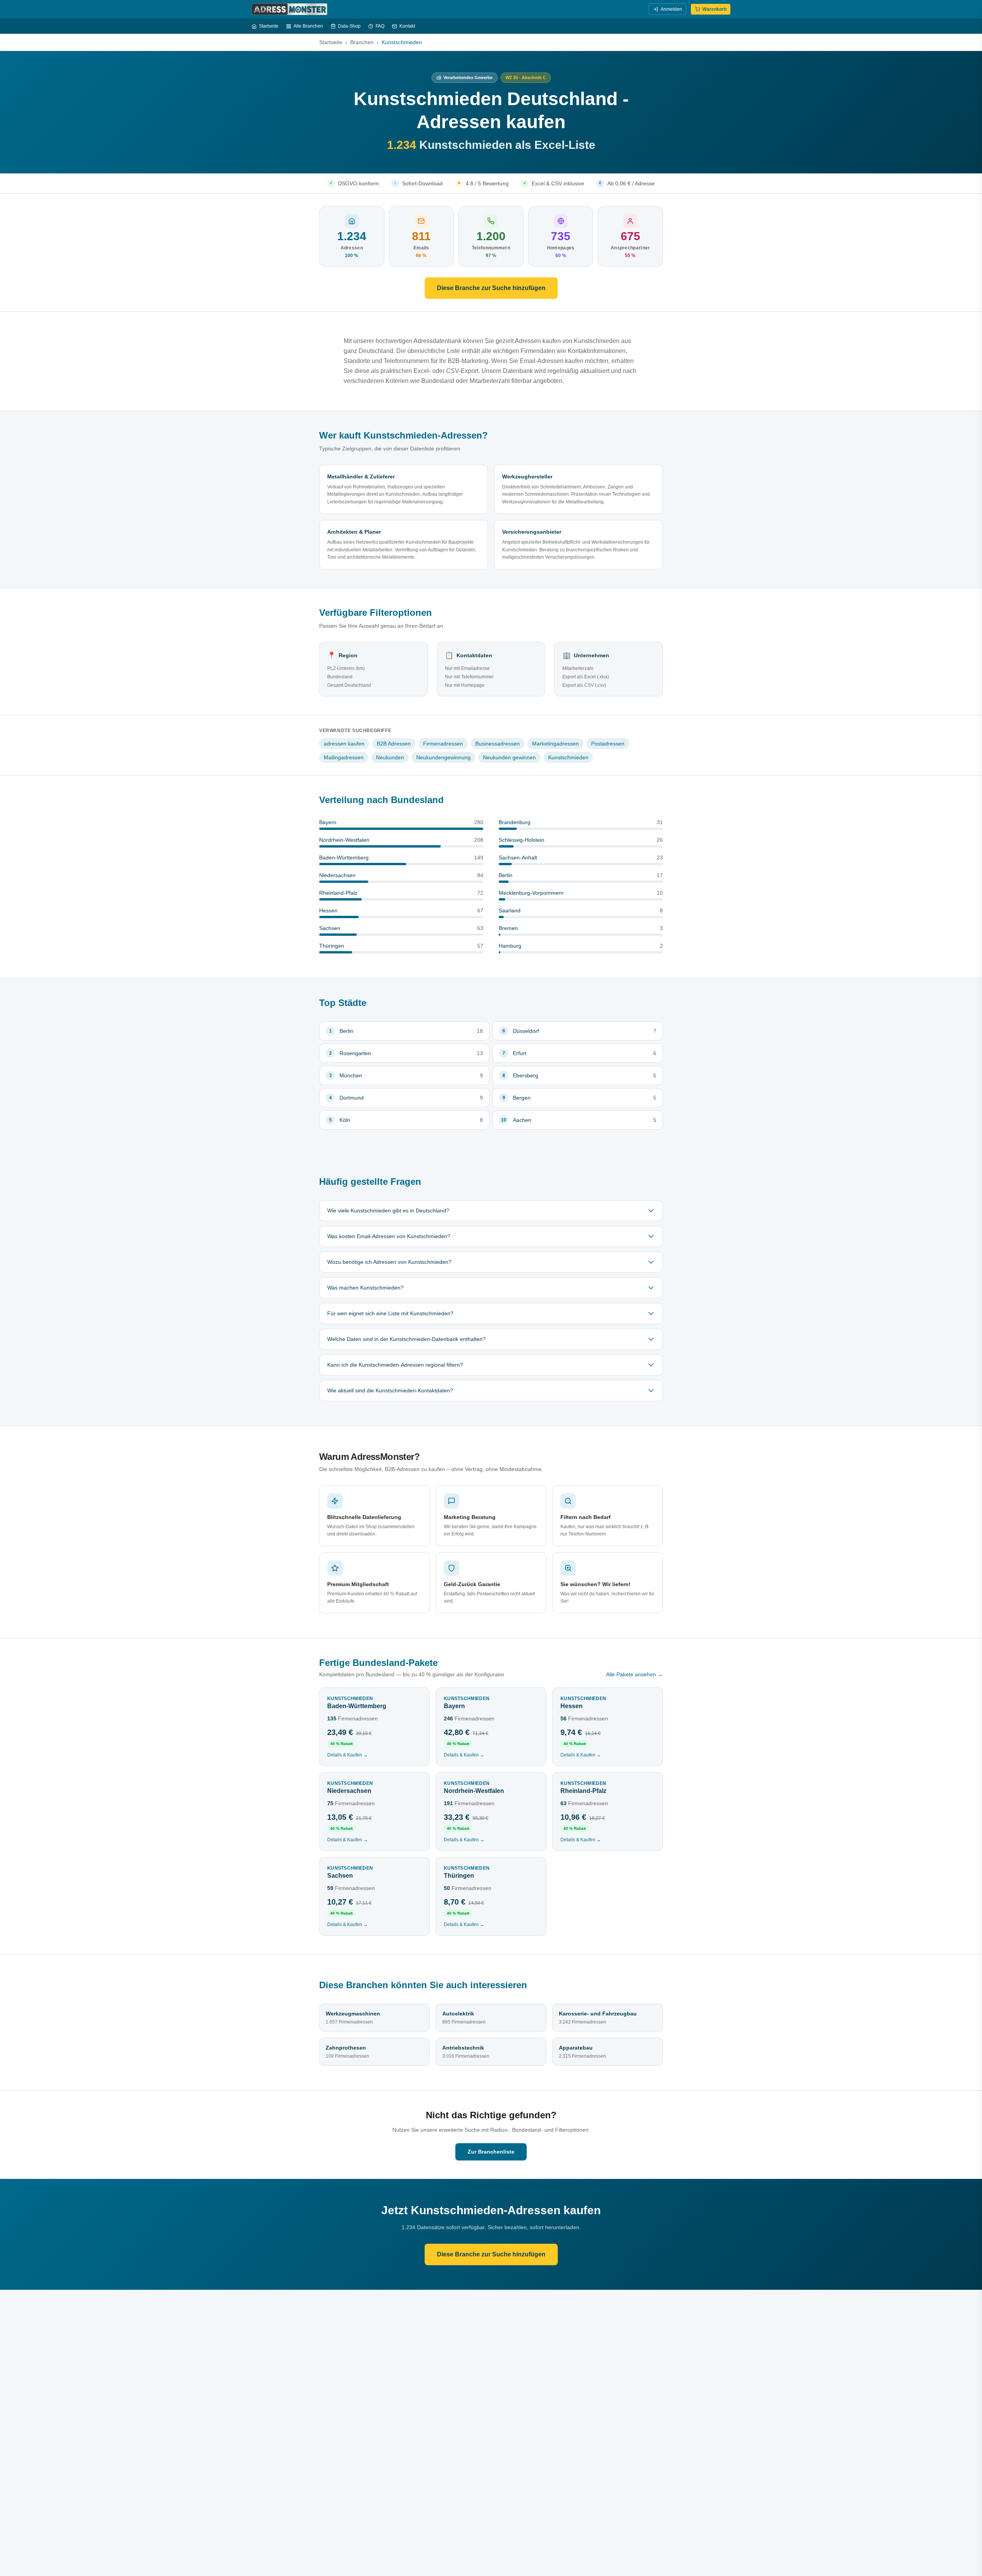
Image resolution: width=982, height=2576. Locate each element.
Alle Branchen (308, 26)
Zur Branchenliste (491, 2152)
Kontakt (407, 26)
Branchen (362, 42)
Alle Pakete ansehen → (634, 1674)
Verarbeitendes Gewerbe (468, 78)
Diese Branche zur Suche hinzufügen (491, 288)
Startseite (269, 26)
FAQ (380, 26)
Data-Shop (349, 26)
